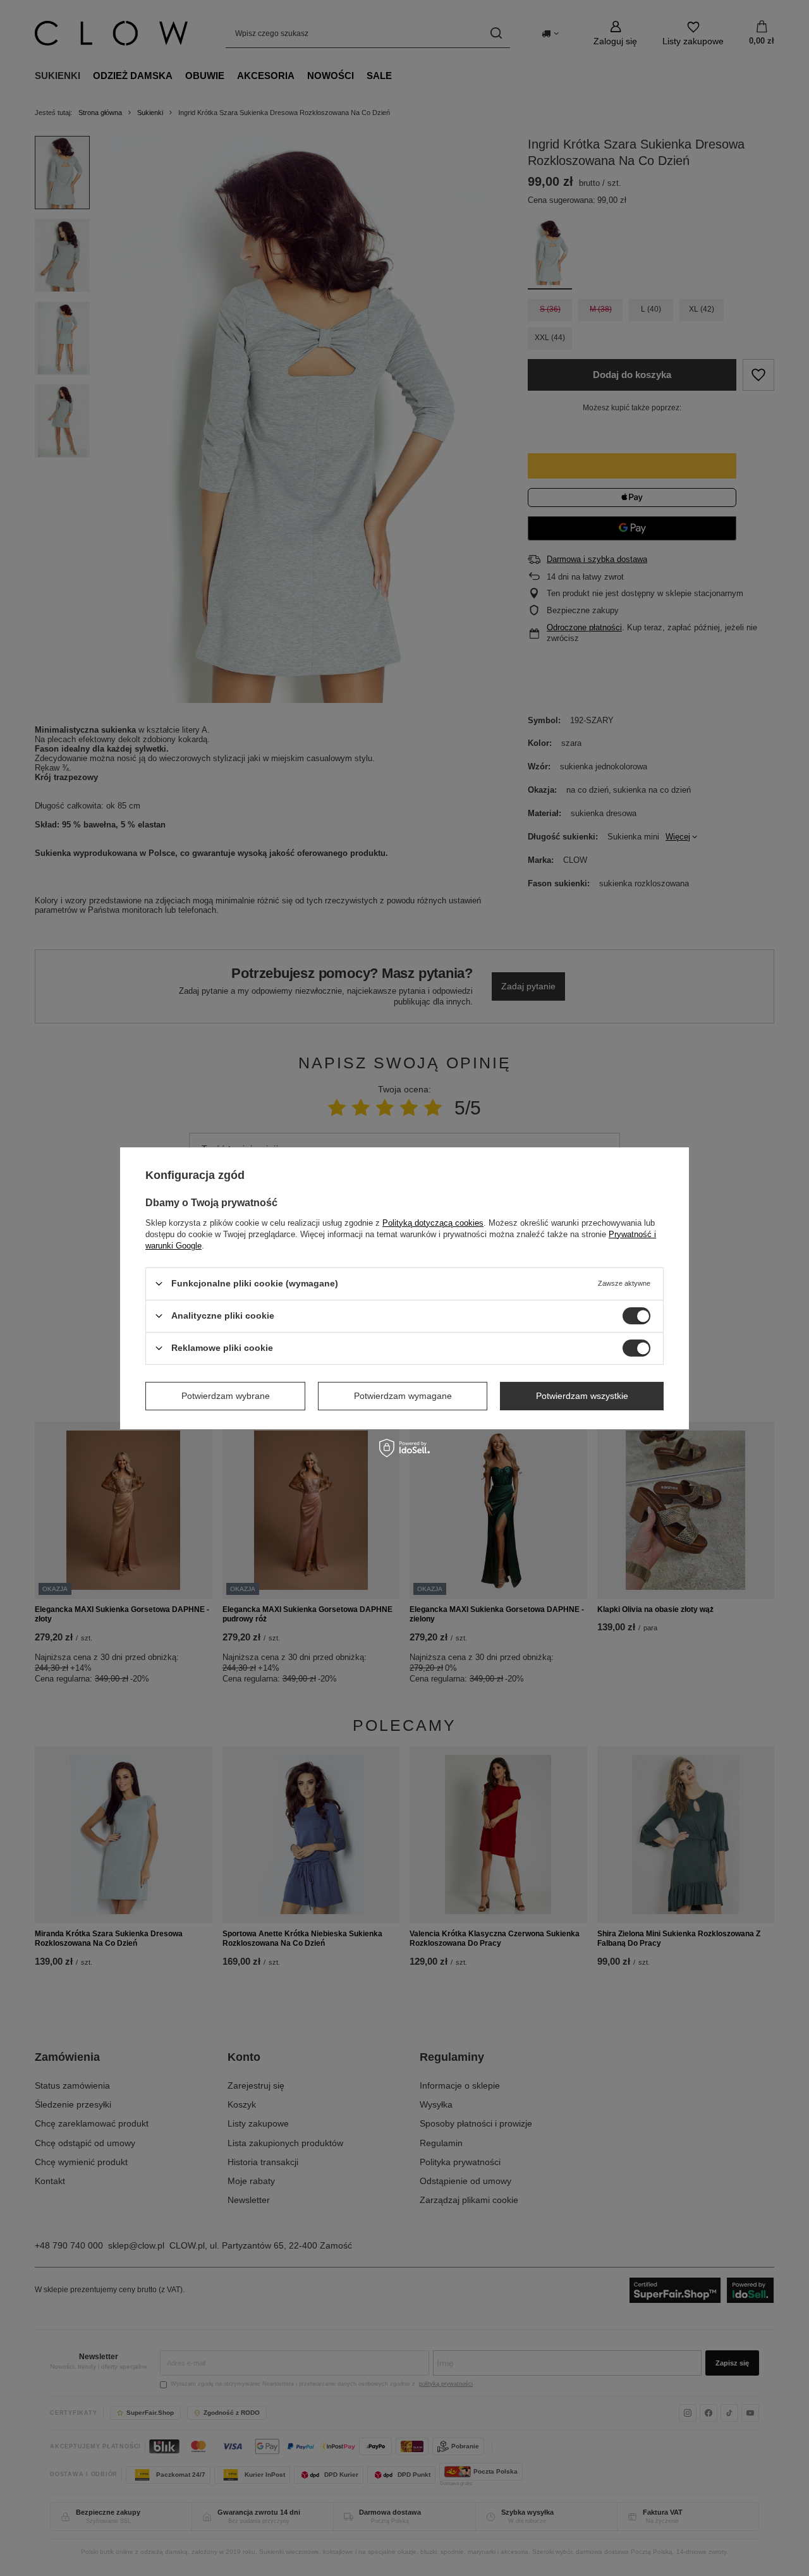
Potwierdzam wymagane (403, 1396)
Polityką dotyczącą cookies (433, 1222)
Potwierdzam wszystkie (582, 1396)
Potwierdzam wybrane (226, 1396)
